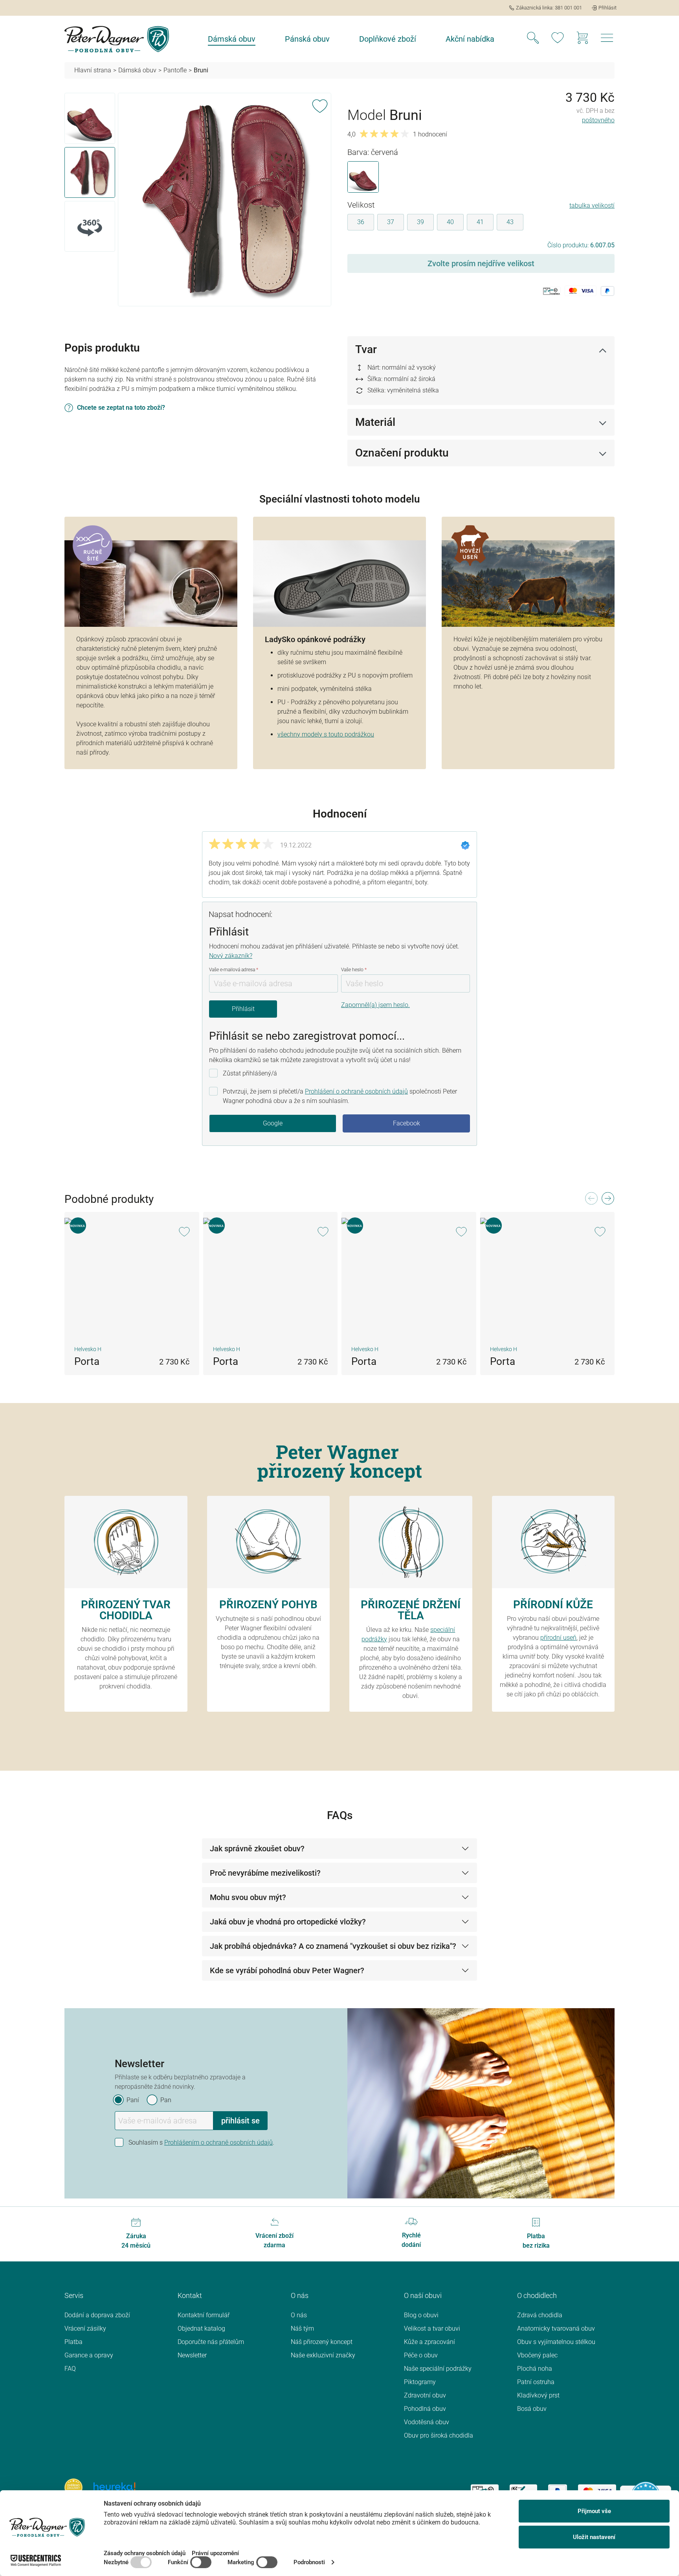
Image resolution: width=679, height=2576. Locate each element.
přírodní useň (558, 1638)
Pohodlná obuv (425, 2409)
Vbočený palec (537, 2355)
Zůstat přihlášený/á (250, 1073)
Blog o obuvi (421, 2315)
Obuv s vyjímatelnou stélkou (556, 2342)
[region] (198, 200)
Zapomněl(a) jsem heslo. (375, 1005)
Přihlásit (243, 1009)
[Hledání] (533, 39)
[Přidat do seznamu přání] (320, 105)
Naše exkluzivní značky (323, 2355)
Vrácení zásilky (85, 2328)
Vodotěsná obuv (427, 2422)
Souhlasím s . (201, 2142)
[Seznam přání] (558, 39)
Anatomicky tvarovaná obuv (556, 2328)
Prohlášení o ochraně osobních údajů (356, 1091)
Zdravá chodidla (540, 2315)
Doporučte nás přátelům (211, 2342)
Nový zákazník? (231, 956)
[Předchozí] (591, 1201)
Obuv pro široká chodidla (439, 2435)
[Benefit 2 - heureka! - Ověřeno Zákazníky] (115, 2487)
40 (450, 222)
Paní (133, 2100)
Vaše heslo (354, 970)
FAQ (70, 2369)
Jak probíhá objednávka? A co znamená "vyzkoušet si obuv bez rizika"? (333, 1946)
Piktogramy (420, 2382)
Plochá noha (535, 2369)
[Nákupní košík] (582, 39)
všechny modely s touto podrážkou (326, 734)
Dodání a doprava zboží (97, 2315)
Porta (87, 1361)
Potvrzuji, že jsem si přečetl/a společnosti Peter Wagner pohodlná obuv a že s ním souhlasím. (340, 1096)
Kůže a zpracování (429, 2342)
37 (391, 222)
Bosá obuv (532, 2409)
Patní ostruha (536, 2382)
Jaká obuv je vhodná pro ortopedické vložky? (288, 1922)
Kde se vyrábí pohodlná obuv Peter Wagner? (287, 1970)
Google (273, 1123)
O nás (299, 2315)
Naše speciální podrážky (438, 2369)
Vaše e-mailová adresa (234, 970)
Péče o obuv (421, 2355)
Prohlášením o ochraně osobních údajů (218, 2142)
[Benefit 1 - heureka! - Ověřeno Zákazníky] (73, 2487)
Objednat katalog (201, 2328)
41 (480, 222)
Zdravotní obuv (425, 2395)
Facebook (406, 1123)
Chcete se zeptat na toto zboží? (121, 408)
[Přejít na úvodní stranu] (117, 39)
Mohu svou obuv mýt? (248, 1897)
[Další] (607, 1201)
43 (510, 222)
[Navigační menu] (607, 40)
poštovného (598, 120)
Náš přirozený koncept (322, 2342)
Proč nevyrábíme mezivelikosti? (265, 1873)
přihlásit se (240, 2121)
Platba (73, 2342)
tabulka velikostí (592, 205)
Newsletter (192, 2355)
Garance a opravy (89, 2355)
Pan (166, 2100)
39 (420, 222)
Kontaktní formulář (204, 2315)
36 (361, 222)
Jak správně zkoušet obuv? (257, 1849)
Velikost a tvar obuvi (432, 2328)
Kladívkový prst (538, 2395)
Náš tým (302, 2328)
